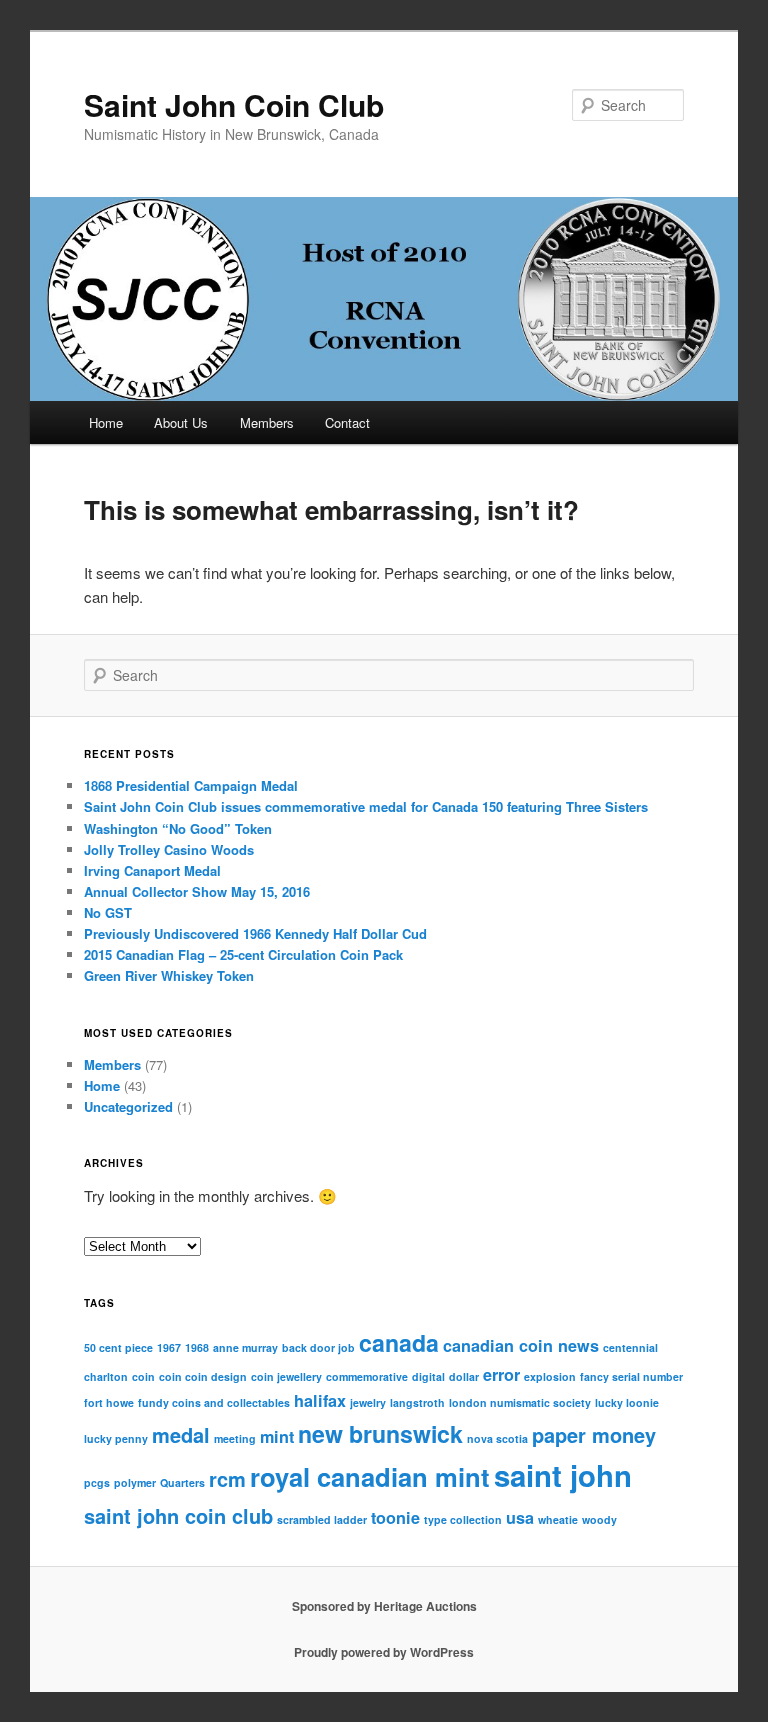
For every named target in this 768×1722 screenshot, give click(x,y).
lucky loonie (627, 1402)
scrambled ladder (322, 1519)
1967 (169, 1347)
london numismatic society (520, 1402)
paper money (594, 1434)
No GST (108, 912)
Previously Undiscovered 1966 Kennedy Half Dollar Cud (255, 933)
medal (181, 1434)
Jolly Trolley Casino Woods (169, 849)
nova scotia (497, 1438)
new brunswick (380, 1433)
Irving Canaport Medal (152, 870)
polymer (135, 1482)
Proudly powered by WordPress (384, 1652)
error (501, 1374)
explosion (550, 1376)
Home (106, 422)
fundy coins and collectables (214, 1402)
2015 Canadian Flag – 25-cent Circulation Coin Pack (243, 954)
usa (520, 1517)
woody (599, 1519)
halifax (320, 1400)
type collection (463, 1519)
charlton (106, 1376)
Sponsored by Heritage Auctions (384, 1606)
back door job (318, 1347)
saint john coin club (178, 1515)
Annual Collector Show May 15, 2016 (197, 891)
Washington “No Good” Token (178, 828)
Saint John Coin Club (234, 104)
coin (143, 1376)
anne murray (245, 1347)
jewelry (368, 1402)
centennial (630, 1347)
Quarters (182, 1482)
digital (428, 1376)
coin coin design (203, 1376)
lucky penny (116, 1438)
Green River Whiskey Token (169, 975)
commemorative (367, 1376)
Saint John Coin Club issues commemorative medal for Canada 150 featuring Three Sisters (366, 806)
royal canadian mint (370, 1476)
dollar (464, 1376)
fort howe (109, 1402)
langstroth (417, 1402)
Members (267, 422)
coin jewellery (286, 1376)
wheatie (558, 1519)
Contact (347, 422)
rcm (227, 1478)
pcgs (97, 1482)
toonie (395, 1517)
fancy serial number (631, 1376)
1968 (197, 1347)
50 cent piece (118, 1347)
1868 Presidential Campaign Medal (191, 785)
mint (277, 1436)
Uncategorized (128, 1106)
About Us (181, 422)
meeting (235, 1438)
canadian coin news (521, 1345)
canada (399, 1342)
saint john (563, 1475)
